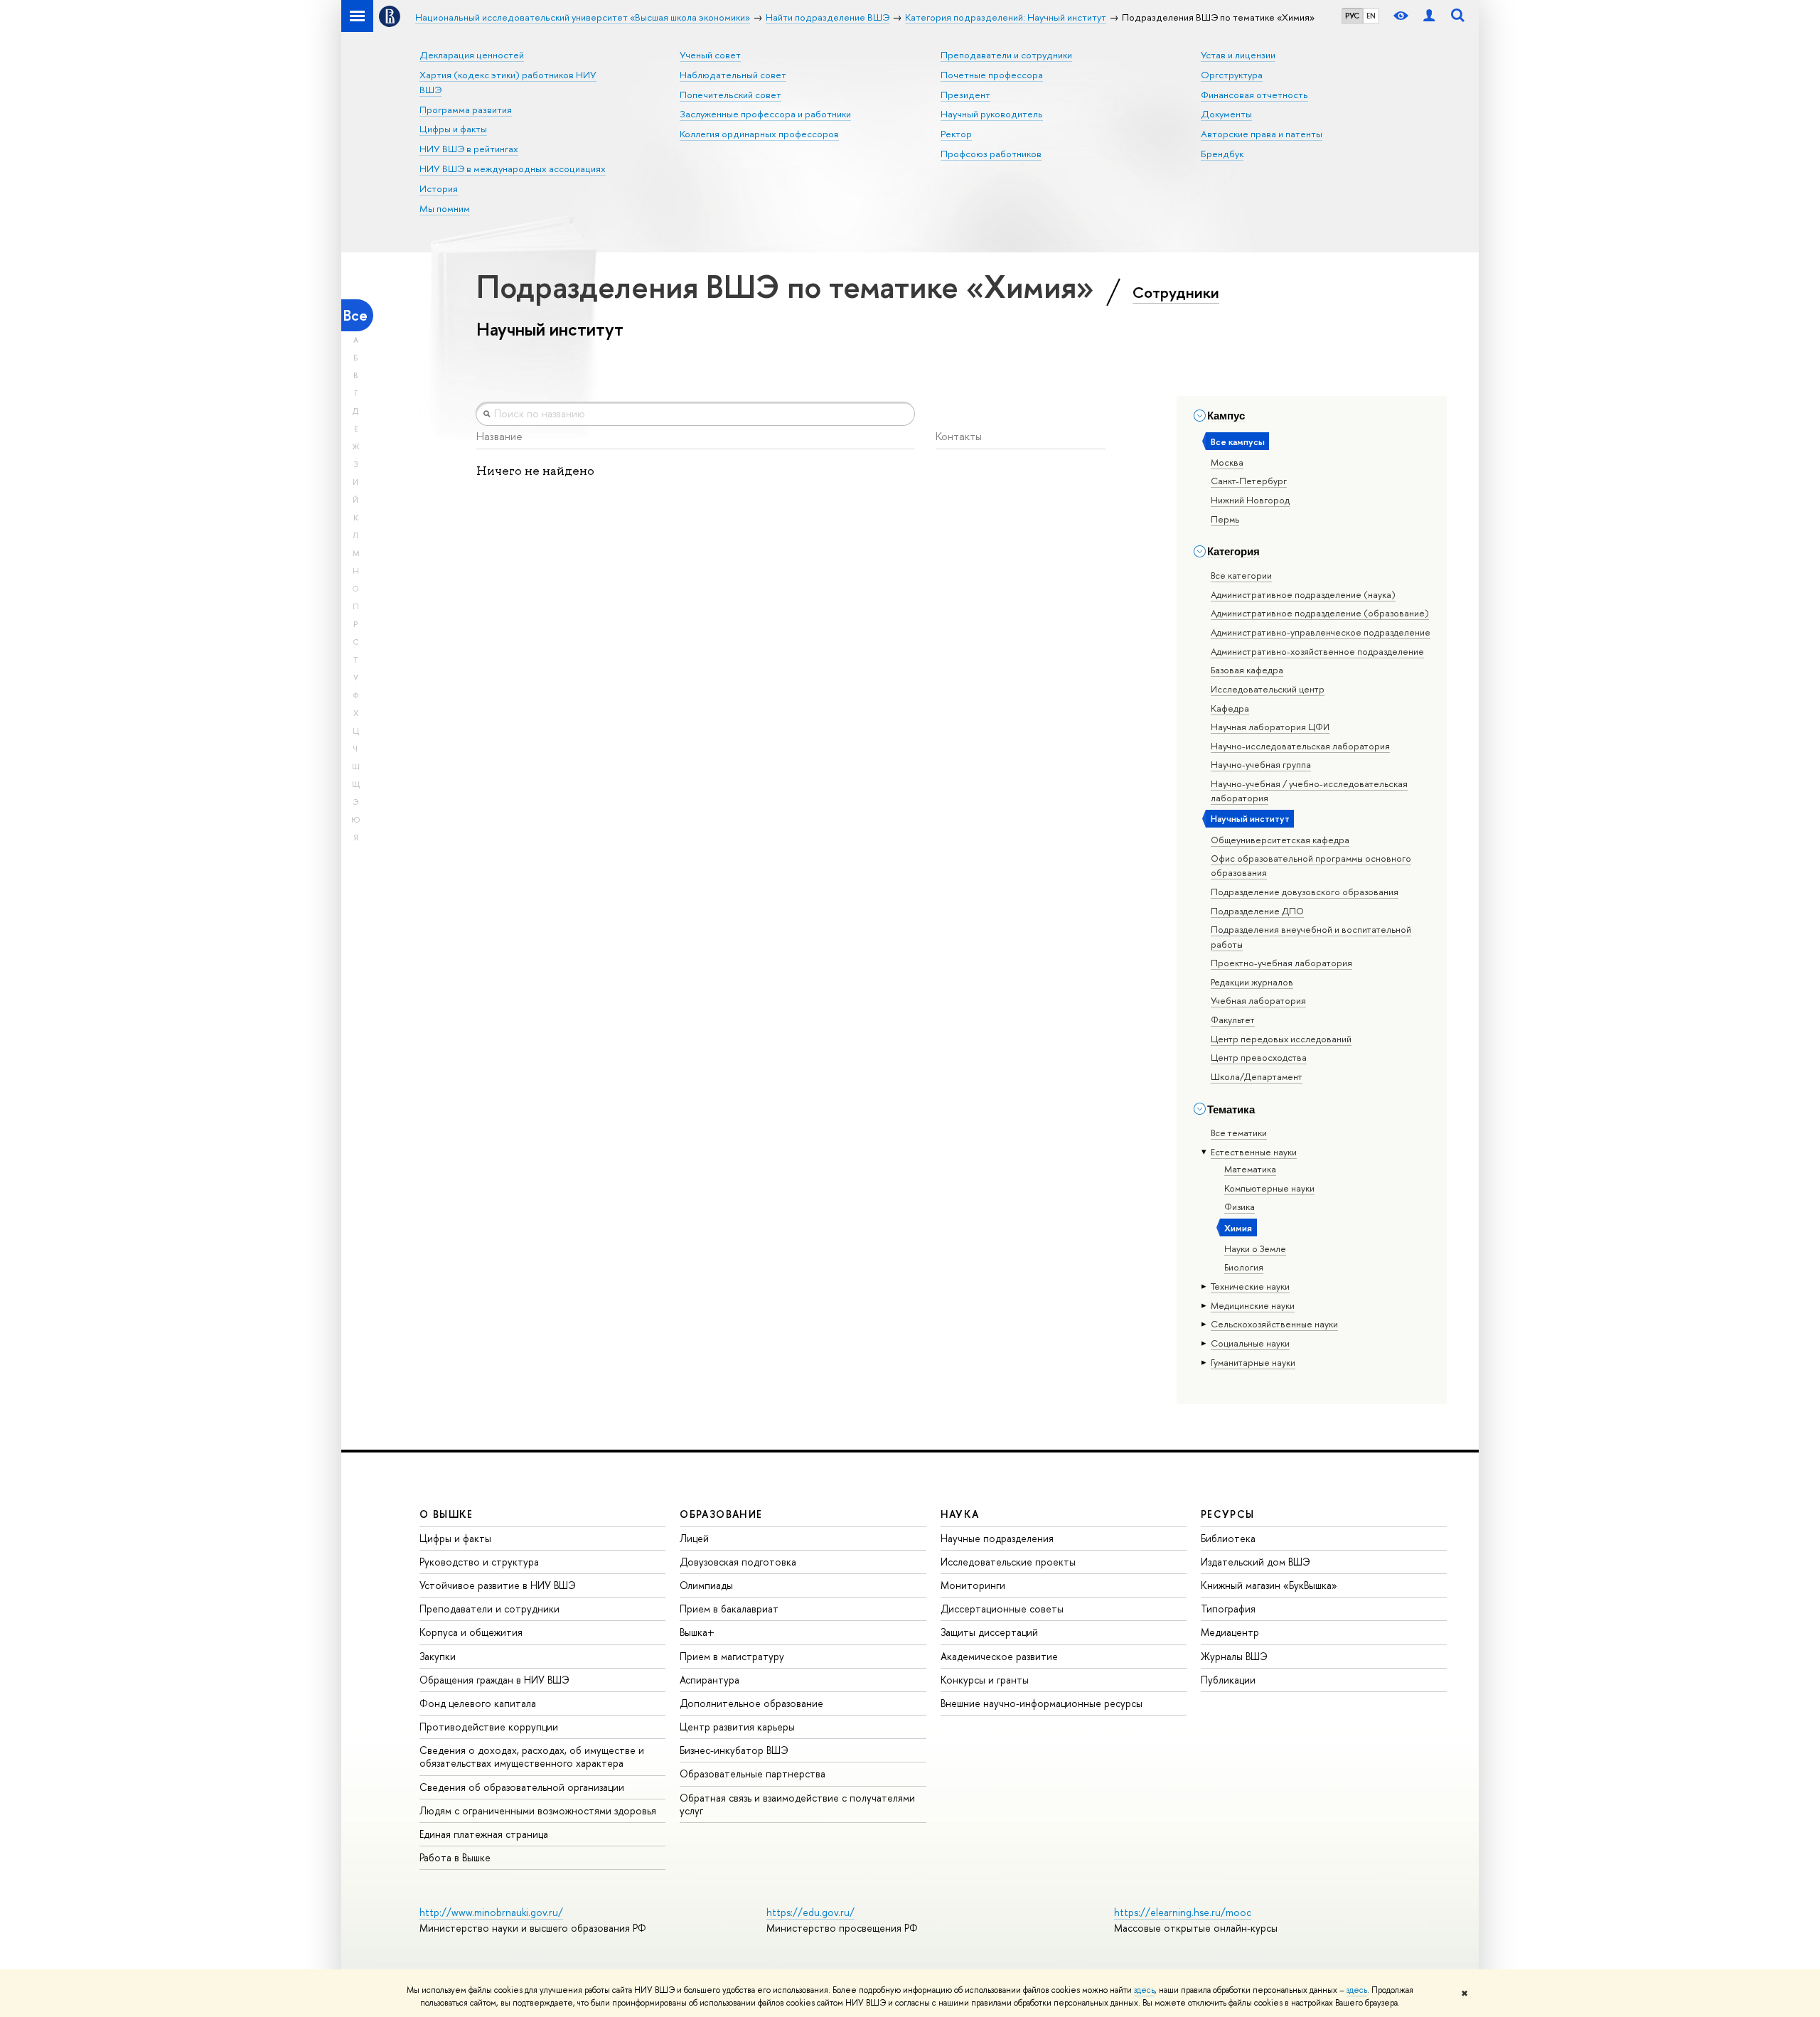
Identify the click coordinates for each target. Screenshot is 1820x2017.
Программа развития (466, 109)
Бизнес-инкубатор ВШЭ (734, 1750)
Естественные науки (1254, 1152)
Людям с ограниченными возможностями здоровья (538, 1810)
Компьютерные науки (1269, 1188)
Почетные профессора (992, 75)
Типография (1228, 1609)
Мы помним (445, 208)
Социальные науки (1250, 1343)
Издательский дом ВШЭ (1256, 1562)
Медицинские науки (1253, 1305)
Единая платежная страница (484, 1834)
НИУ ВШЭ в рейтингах (469, 149)
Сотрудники (1176, 292)
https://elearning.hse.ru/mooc (1183, 1912)
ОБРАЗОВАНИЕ (721, 1514)
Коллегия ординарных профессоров (759, 134)
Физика (1240, 1207)
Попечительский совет (730, 95)
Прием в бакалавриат (729, 1609)
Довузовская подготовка (738, 1562)
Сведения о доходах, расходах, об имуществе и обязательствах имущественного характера (532, 1756)
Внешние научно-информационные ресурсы (1042, 1703)
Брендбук (1222, 154)
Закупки (438, 1656)
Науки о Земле (1255, 1248)
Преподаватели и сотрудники (1006, 55)
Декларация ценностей (472, 55)
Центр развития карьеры (737, 1727)
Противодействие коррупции (489, 1727)
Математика (1250, 1169)
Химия (1238, 1228)
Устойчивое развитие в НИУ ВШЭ (498, 1585)
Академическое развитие (999, 1656)
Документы (1226, 114)
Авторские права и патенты (1262, 134)
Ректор (956, 134)
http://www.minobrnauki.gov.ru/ (491, 1912)
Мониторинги (973, 1585)
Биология (1244, 1267)
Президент (965, 95)
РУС (1352, 16)
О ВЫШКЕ (446, 1514)
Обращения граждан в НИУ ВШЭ (494, 1680)
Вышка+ (697, 1632)
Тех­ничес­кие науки (1250, 1286)
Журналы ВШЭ (1234, 1656)
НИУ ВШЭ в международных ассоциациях (513, 168)
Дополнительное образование (751, 1703)
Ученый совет (710, 55)
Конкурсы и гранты (985, 1680)
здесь (1144, 1990)
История (439, 188)
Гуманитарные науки (1253, 1362)
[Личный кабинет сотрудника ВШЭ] (1429, 16)
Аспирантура (710, 1680)
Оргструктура (1232, 75)
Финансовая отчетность (1254, 95)
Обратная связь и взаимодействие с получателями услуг (797, 1804)
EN (1371, 16)
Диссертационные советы (1002, 1609)
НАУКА (960, 1514)
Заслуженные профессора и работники (765, 114)
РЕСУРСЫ (1228, 1514)
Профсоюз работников (991, 154)
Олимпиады (706, 1585)
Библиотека (1228, 1538)
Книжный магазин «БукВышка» (1269, 1585)
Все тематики (1239, 1133)
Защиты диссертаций (989, 1632)
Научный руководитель (992, 114)
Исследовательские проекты (1008, 1562)
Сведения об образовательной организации (522, 1787)
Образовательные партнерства (753, 1773)
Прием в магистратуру (732, 1656)
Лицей (694, 1538)
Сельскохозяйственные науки (1274, 1324)
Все (355, 315)
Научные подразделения (997, 1538)
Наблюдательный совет (733, 75)
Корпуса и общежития (471, 1632)
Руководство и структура (479, 1562)
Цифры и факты (453, 129)
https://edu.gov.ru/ (810, 1912)
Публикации (1228, 1680)
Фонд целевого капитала (478, 1703)
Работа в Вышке (455, 1857)
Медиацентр (1230, 1632)
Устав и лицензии (1238, 55)
